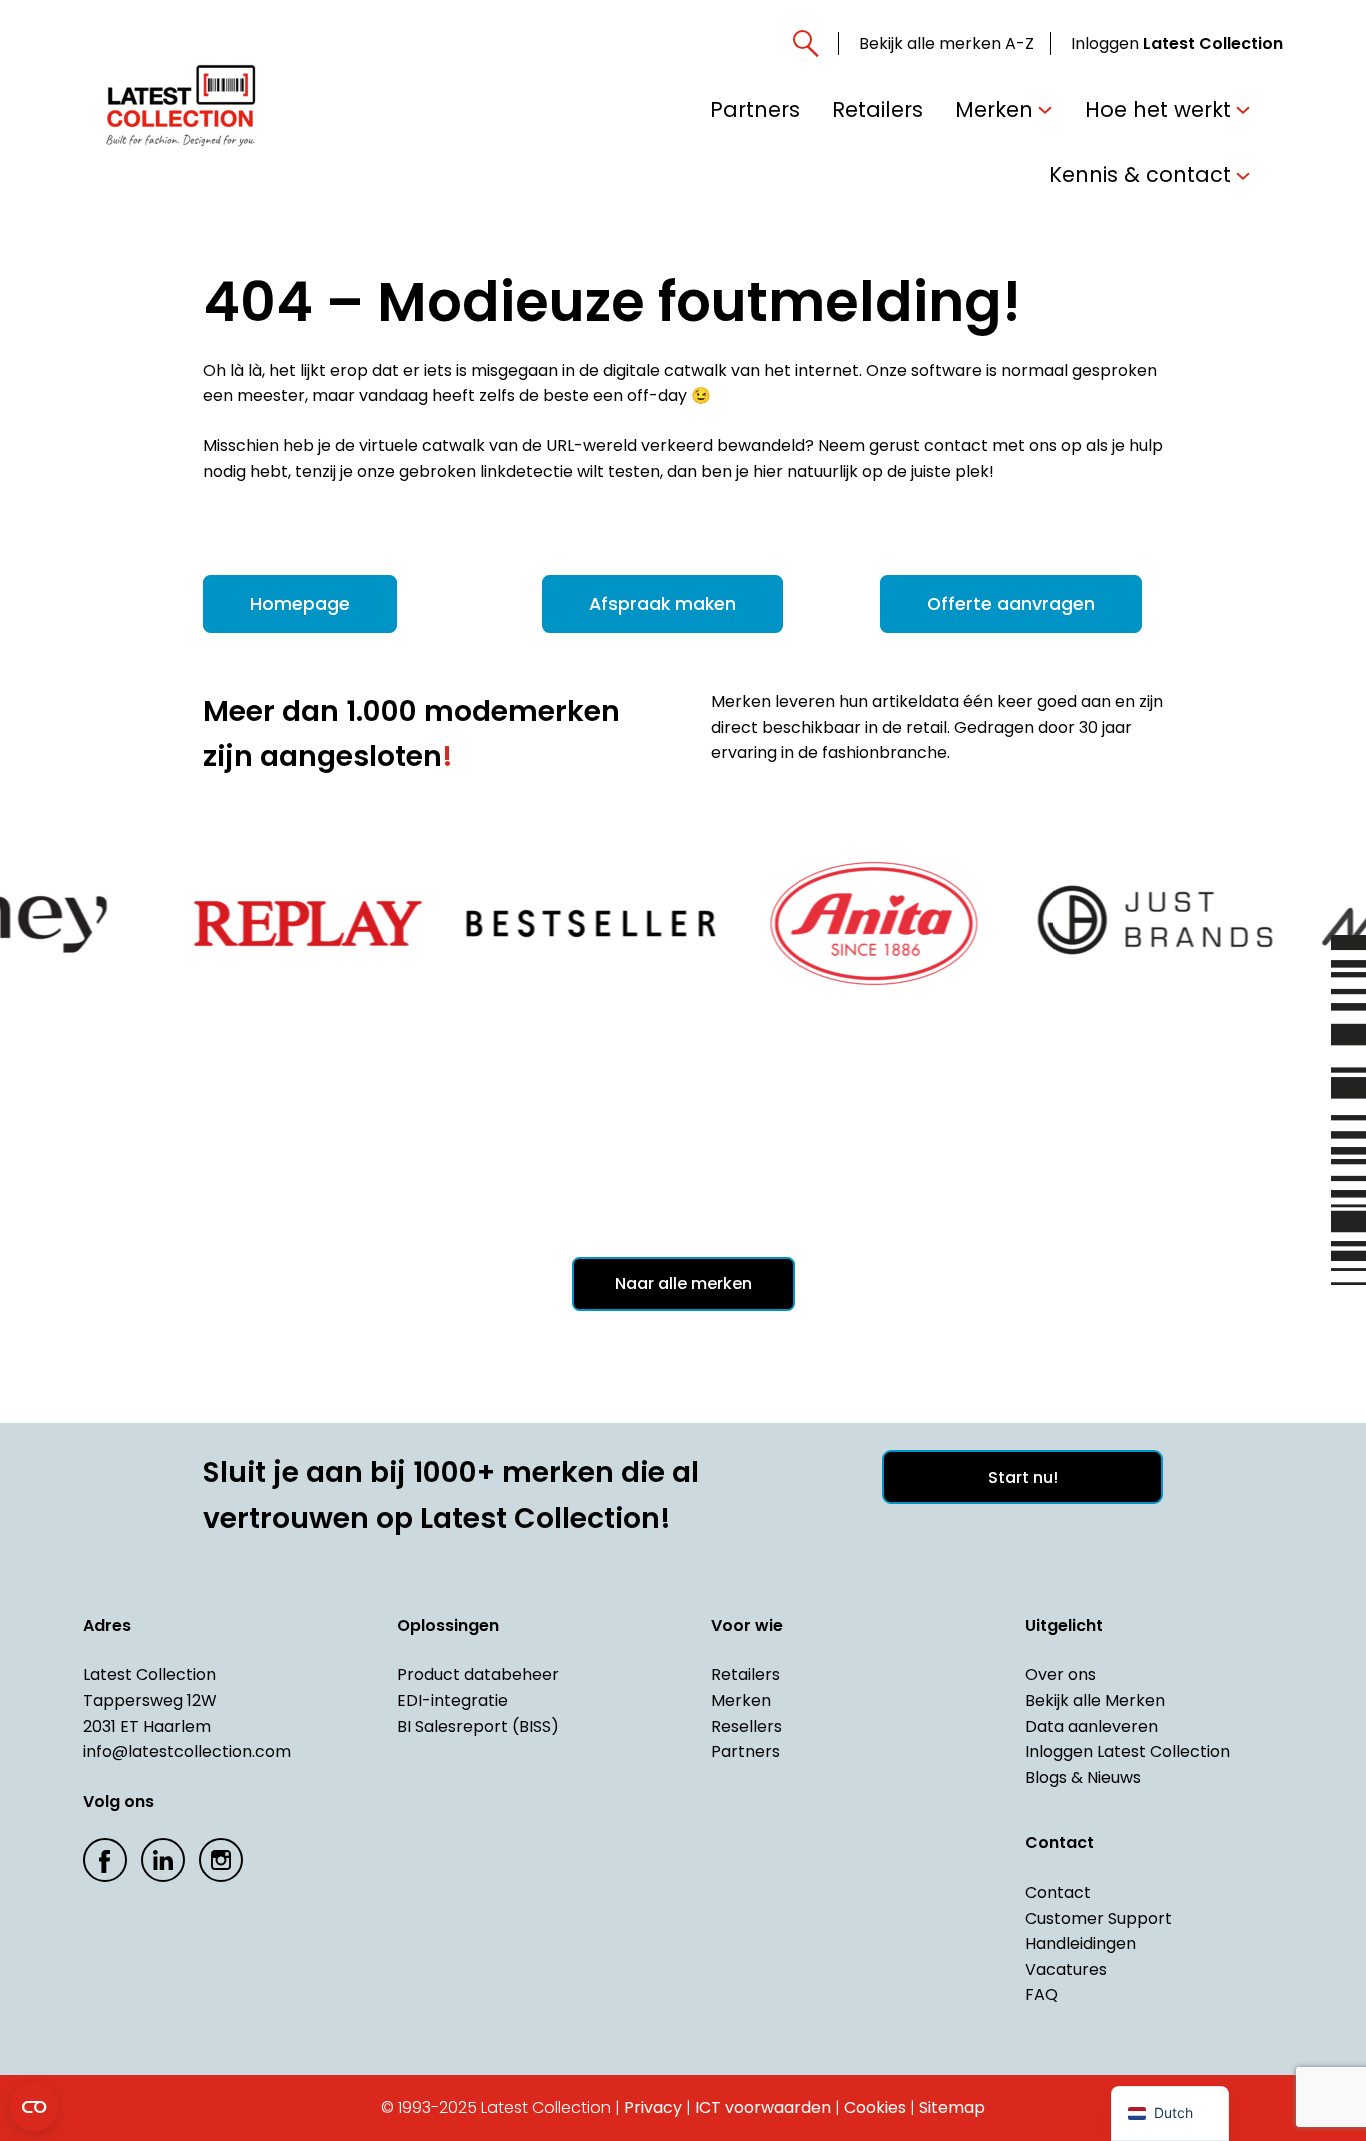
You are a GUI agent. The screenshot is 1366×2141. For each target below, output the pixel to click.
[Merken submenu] (1045, 109)
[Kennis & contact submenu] (1243, 174)
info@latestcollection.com (187, 1751)
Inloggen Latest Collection (1127, 1751)
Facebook (105, 1860)
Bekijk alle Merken (1095, 1700)
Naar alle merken (683, 1283)
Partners (745, 1751)
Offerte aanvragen (1011, 604)
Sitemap (952, 2107)
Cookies (875, 2107)
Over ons (1060, 1674)
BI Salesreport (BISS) (478, 1726)
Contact (1058, 1892)
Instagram (221, 1860)
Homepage (300, 604)
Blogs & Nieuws (1083, 1777)
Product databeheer (478, 1674)
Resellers (746, 1726)
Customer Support (1098, 1918)
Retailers (745, 1674)
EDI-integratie (452, 1700)
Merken (741, 1700)
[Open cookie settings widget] (34, 2107)
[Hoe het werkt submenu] (1243, 109)
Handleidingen (1080, 1943)
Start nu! (1023, 1477)
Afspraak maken (662, 604)
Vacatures (1066, 1969)
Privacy (653, 2107)
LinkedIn (163, 1860)
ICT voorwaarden (763, 2107)
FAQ (1041, 1994)
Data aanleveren (1091, 1726)
